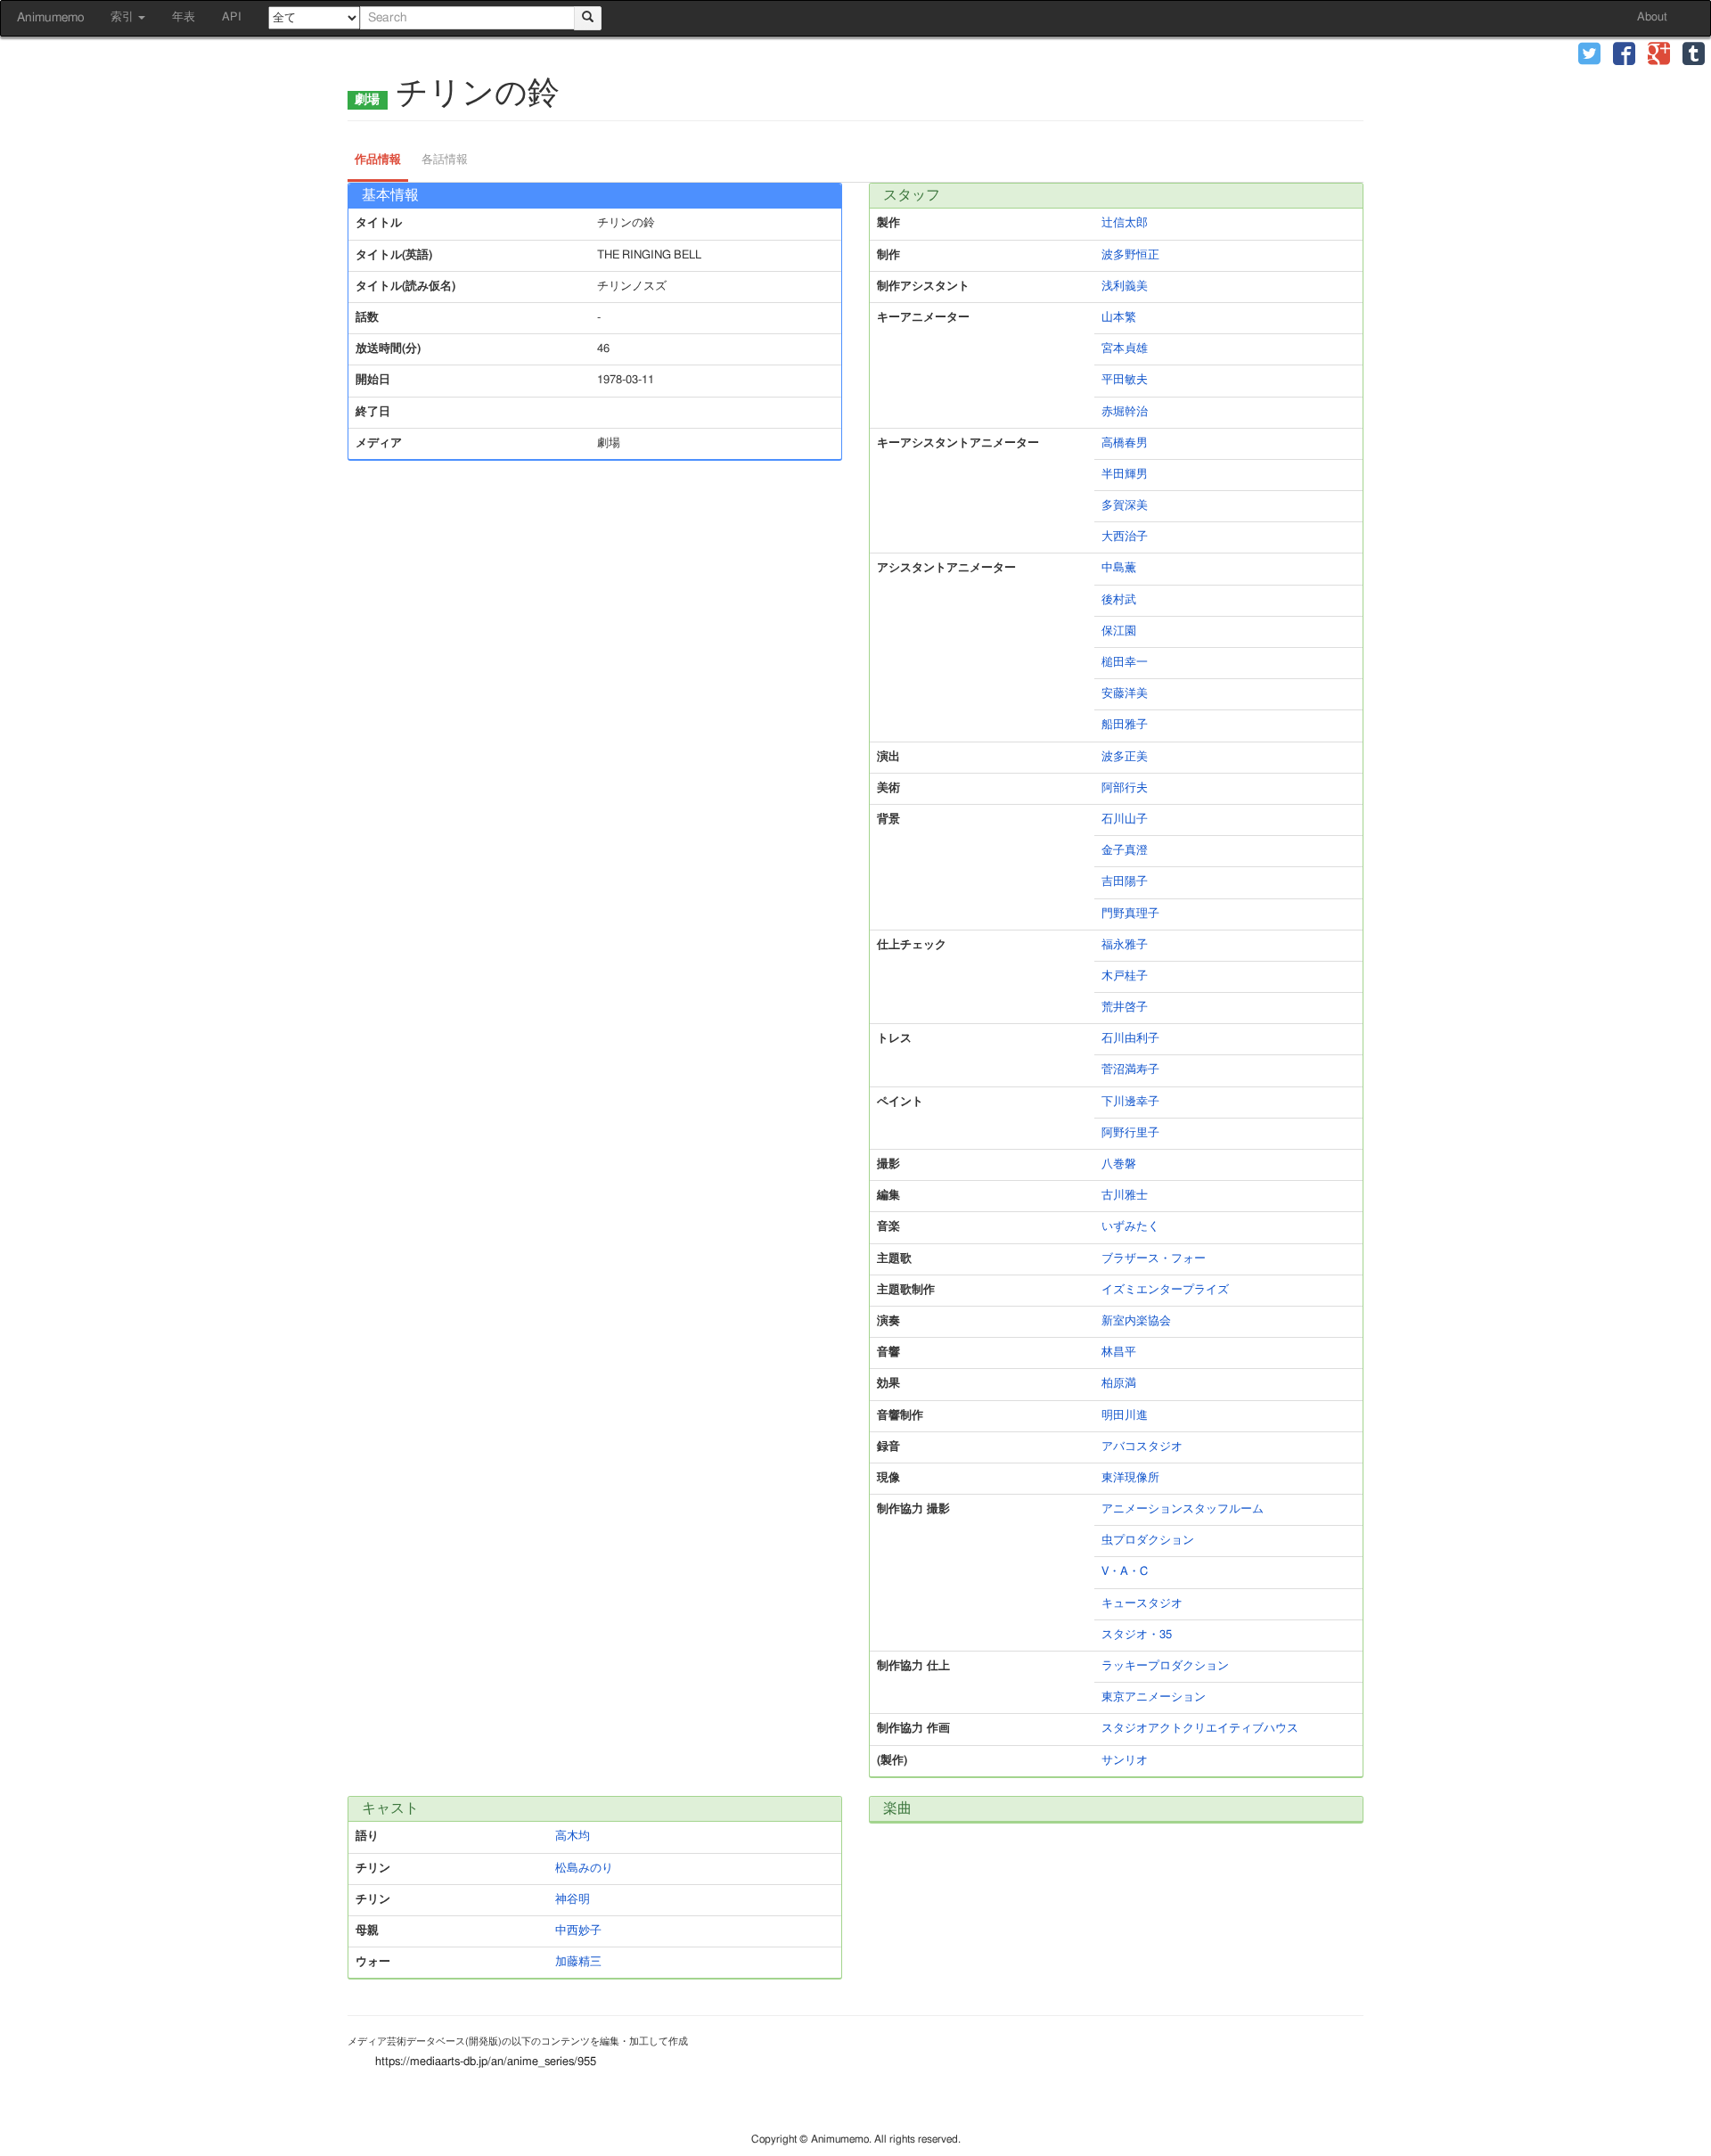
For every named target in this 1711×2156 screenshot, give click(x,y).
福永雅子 (1125, 945)
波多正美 (1125, 757)
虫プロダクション (1148, 1541)
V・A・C (1125, 1572)
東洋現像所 (1130, 1478)
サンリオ (1125, 1761)
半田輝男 (1125, 475)
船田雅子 (1125, 725)
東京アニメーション (1154, 1697)
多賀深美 (1125, 506)
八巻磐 (1119, 1164)
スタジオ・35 (1137, 1635)
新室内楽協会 (1136, 1321)
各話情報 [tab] (445, 160)
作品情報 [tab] (378, 160)
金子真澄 (1125, 851)
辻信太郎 (1125, 223)
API (232, 17)
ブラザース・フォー (1154, 1259)
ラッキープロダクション (1165, 1666)
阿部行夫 (1125, 788)
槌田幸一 (1125, 663)
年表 (184, 17)
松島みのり (584, 1869)
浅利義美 (1125, 287)
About (1652, 17)
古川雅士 (1125, 1196)
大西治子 (1125, 537)
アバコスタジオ (1142, 1447)
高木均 (573, 1836)
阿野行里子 (1130, 1133)
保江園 (1119, 631)
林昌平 (1119, 1353)
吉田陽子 (1125, 882)
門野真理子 (1130, 914)
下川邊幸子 (1130, 1102)
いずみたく (1130, 1227)
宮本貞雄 (1125, 349)
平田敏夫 (1125, 380)
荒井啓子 (1125, 1008)
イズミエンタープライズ (1165, 1290)
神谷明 (573, 1900)
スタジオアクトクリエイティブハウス (1200, 1729)
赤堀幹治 (1125, 412)
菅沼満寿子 (1130, 1070)
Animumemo (50, 18)
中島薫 (1119, 568)
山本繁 (1119, 318)
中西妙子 (578, 1931)
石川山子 (1125, 820)
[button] (1589, 56)
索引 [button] (123, 17)
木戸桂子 (1125, 976)
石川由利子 (1130, 1039)
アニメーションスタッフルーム (1183, 1509)
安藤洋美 (1125, 694)
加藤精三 (578, 1962)
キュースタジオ (1142, 1604)
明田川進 (1125, 1416)
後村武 (1119, 600)
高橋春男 (1125, 443)
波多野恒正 (1130, 255)
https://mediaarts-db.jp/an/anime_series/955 (486, 2062)
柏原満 (1119, 1384)
